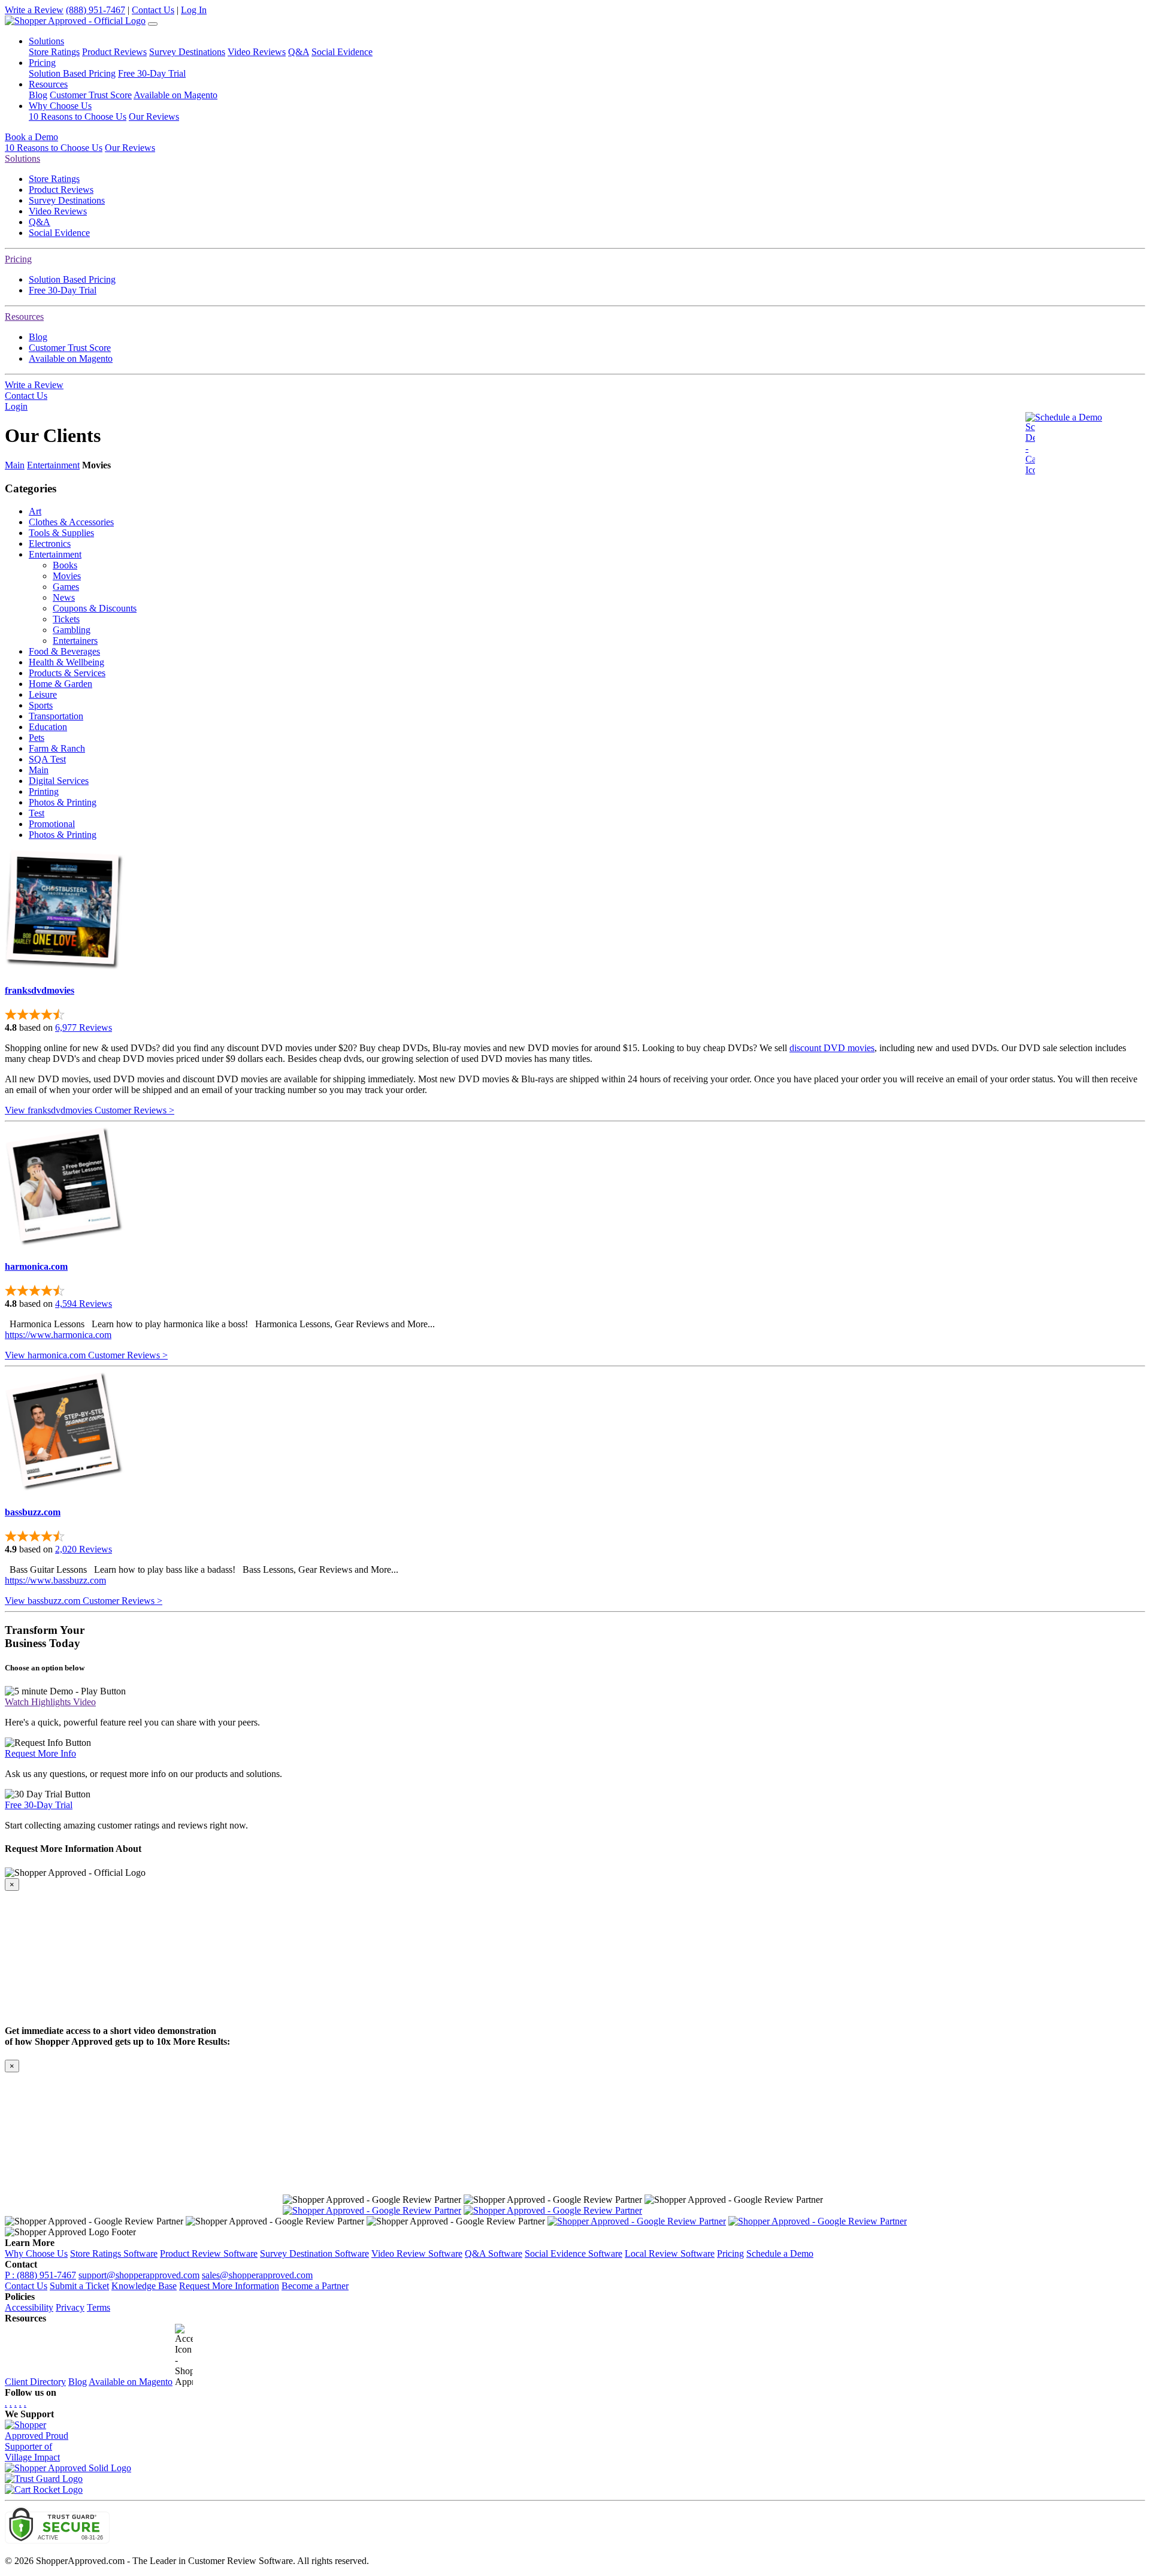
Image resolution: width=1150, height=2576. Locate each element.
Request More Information (229, 2286)
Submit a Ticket (79, 2286)
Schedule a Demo (1069, 417)
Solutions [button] (46, 41)
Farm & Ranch (57, 748)
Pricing (18, 259)
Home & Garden (60, 684)
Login (16, 406)
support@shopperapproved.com (139, 2275)
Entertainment (53, 465)
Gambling (72, 630)
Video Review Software (417, 2253)
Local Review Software (670, 2253)
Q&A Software (494, 2253)
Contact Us (153, 10)
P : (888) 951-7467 (40, 2275)
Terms (99, 2307)
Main (15, 465)
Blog (38, 95)
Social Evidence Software (574, 2253)
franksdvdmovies (40, 990)
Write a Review (34, 10)
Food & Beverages (64, 651)
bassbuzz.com (33, 1512)
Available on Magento (175, 95)
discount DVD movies (832, 1048)
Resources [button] (48, 84)
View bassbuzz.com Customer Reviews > (84, 1601)
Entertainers (75, 641)
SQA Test (47, 759)
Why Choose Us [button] (60, 106)
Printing (44, 791)
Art (35, 511)
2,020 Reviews (84, 1549)
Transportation (56, 716)
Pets (37, 738)
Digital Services (59, 781)
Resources (24, 317)
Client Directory (35, 2382)
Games (66, 587)
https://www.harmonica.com (58, 1335)
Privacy (70, 2307)
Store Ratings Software (114, 2253)
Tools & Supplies (61, 533)
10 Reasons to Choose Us (78, 116)
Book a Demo (31, 137)
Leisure (43, 694)
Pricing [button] (42, 63)
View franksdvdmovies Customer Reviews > (90, 1110)
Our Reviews (154, 116)
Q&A (299, 52)
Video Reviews (257, 52)
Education (48, 727)
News (64, 597)
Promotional (52, 824)
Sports (41, 705)
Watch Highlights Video (50, 1702)
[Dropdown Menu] (153, 24)
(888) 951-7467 (96, 10)
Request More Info (40, 1753)
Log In (194, 10)
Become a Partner (315, 2286)
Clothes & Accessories (71, 522)
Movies (67, 576)
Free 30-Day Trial (152, 73)
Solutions (22, 158)
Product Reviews (114, 52)
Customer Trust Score (91, 95)
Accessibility (29, 2307)
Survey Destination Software (314, 2253)
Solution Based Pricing (72, 73)
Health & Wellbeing (66, 662)
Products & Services (67, 673)
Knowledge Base (144, 2286)
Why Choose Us (36, 2253)
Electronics (50, 544)
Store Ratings (54, 52)
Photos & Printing (63, 802)
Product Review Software (209, 2253)
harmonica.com (36, 1266)
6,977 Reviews (84, 1027)
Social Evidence (342, 52)
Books (65, 565)
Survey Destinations (187, 52)
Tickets (66, 619)
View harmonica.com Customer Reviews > (86, 1355)
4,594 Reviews (84, 1304)
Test (37, 813)
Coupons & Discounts (95, 608)
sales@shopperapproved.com (257, 2275)
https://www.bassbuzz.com (55, 1580)
